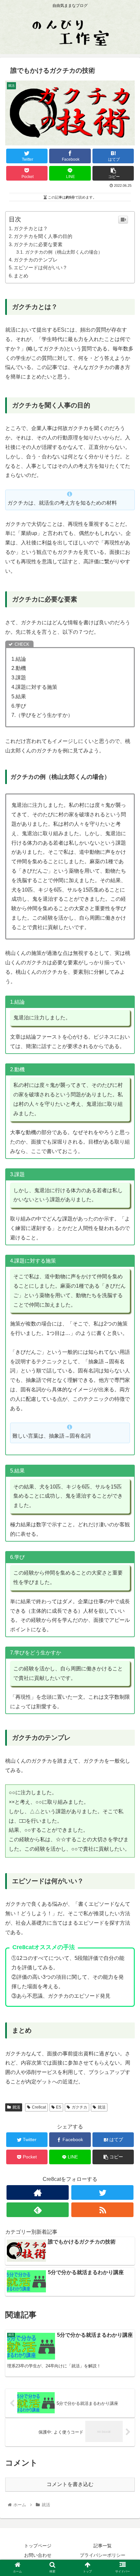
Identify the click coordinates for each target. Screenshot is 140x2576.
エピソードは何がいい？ (41, 267)
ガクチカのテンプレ (36, 260)
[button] (126, 1334)
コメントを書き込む (70, 2484)
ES (59, 2107)
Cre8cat (39, 2107)
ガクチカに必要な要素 (38, 244)
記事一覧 (103, 2546)
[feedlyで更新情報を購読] (38, 2210)
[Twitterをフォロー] (102, 2192)
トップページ (38, 2546)
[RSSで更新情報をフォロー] (102, 2210)
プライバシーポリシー (103, 2555)
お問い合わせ (38, 2555)
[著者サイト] (38, 2192)
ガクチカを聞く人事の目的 (43, 236)
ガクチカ (79, 2107)
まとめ (21, 276)
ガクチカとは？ (31, 228)
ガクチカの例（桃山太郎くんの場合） (64, 252)
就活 (16, 2107)
